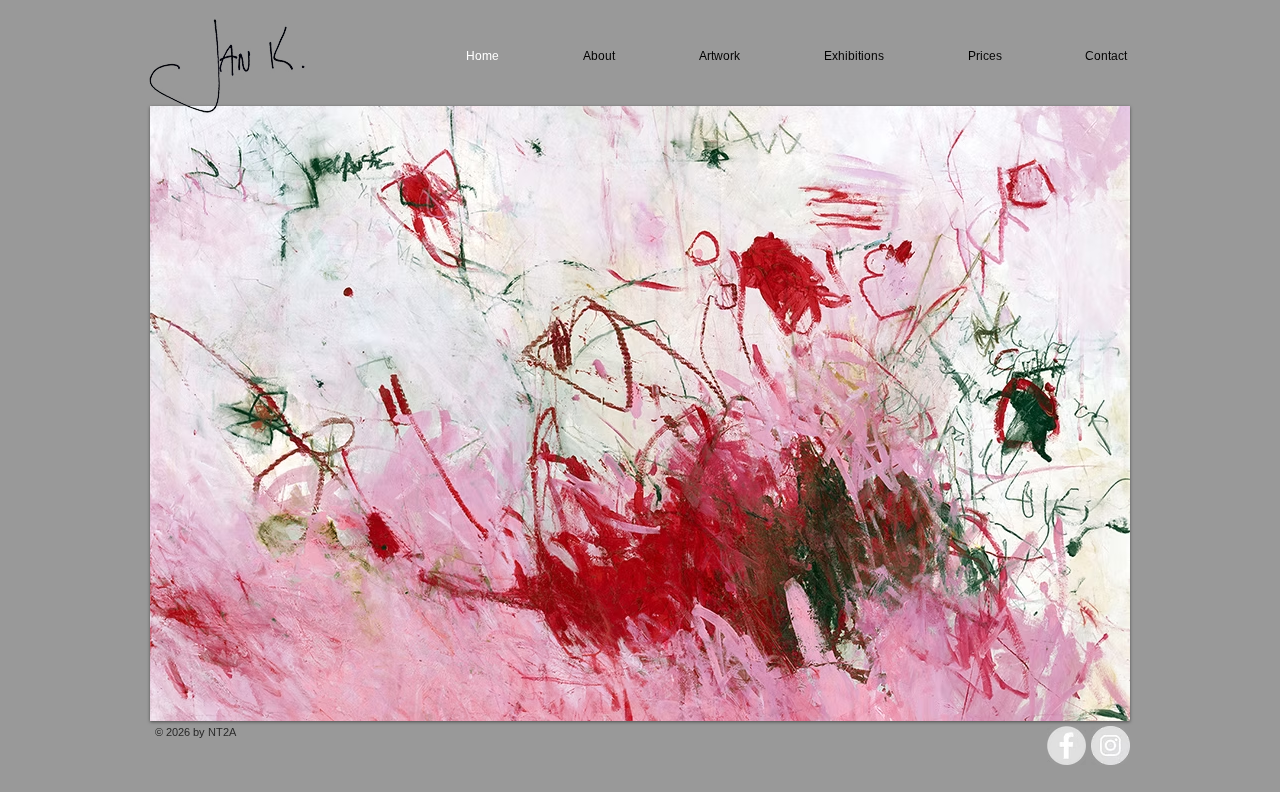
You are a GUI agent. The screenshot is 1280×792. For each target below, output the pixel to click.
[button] (640, 413)
